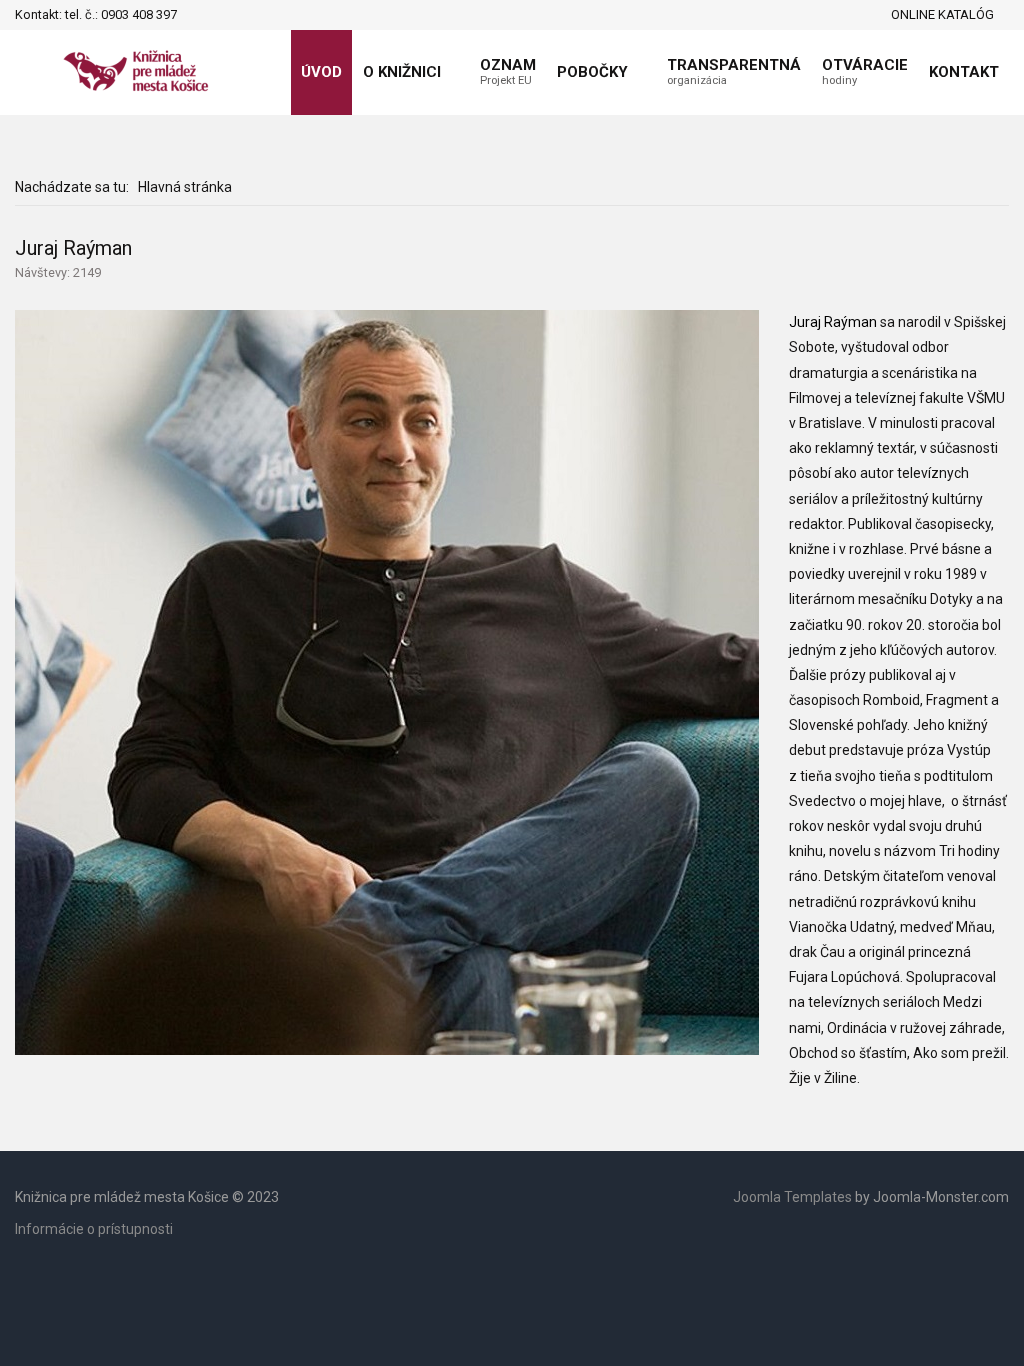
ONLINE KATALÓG (942, 14)
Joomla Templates (792, 1197)
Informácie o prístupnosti (94, 1229)
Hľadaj (198, 15)
